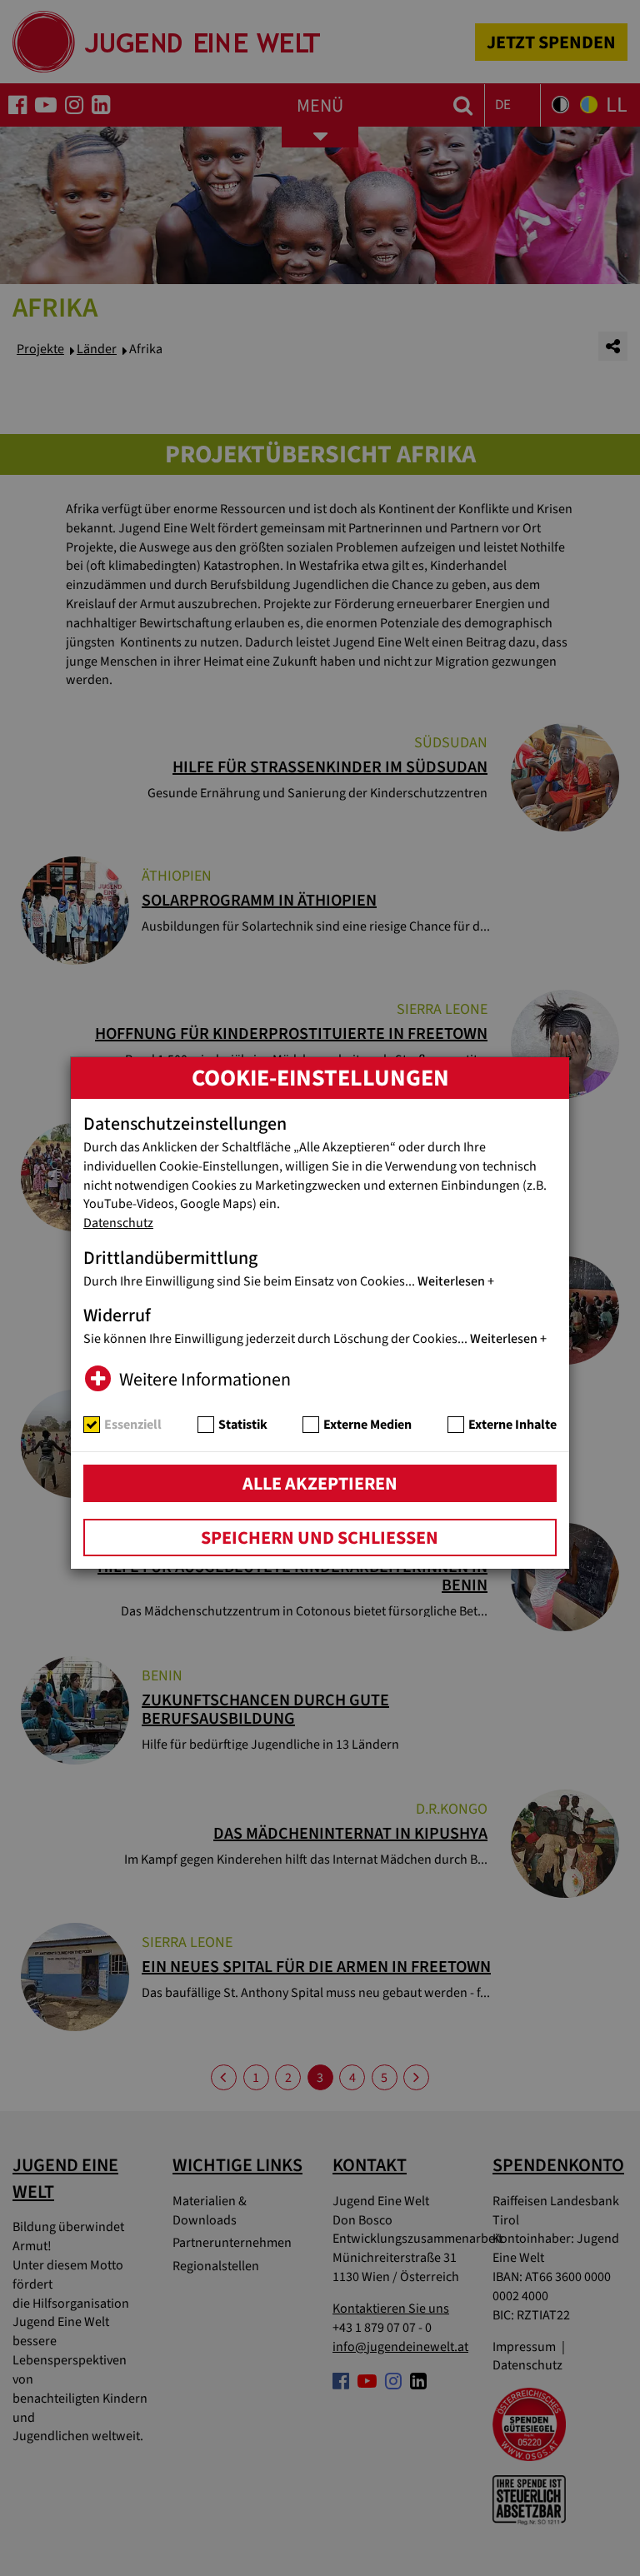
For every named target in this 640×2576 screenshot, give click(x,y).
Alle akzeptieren (320, 1484)
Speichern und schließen (320, 1538)
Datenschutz (118, 1223)
